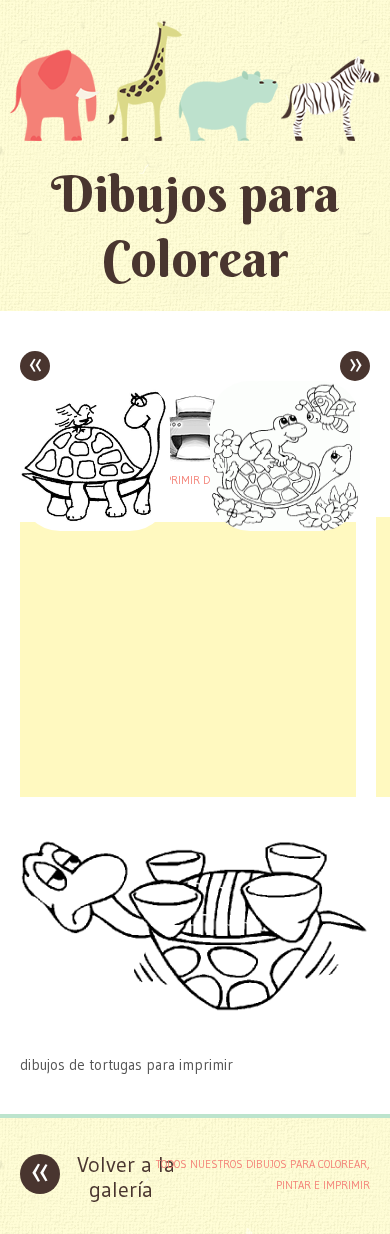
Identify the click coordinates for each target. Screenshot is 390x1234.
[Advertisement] (188, 657)
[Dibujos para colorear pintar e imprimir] (195, 80)
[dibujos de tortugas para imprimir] (195, 1025)
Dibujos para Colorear (195, 226)
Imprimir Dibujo (195, 480)
